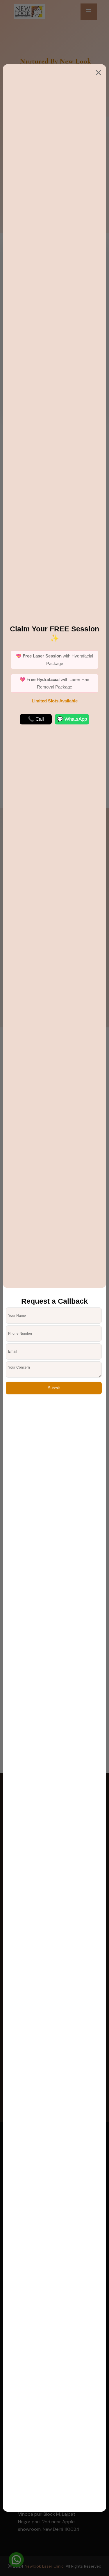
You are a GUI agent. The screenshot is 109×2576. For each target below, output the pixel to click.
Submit (54, 1388)
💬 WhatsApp (72, 719)
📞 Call (36, 719)
